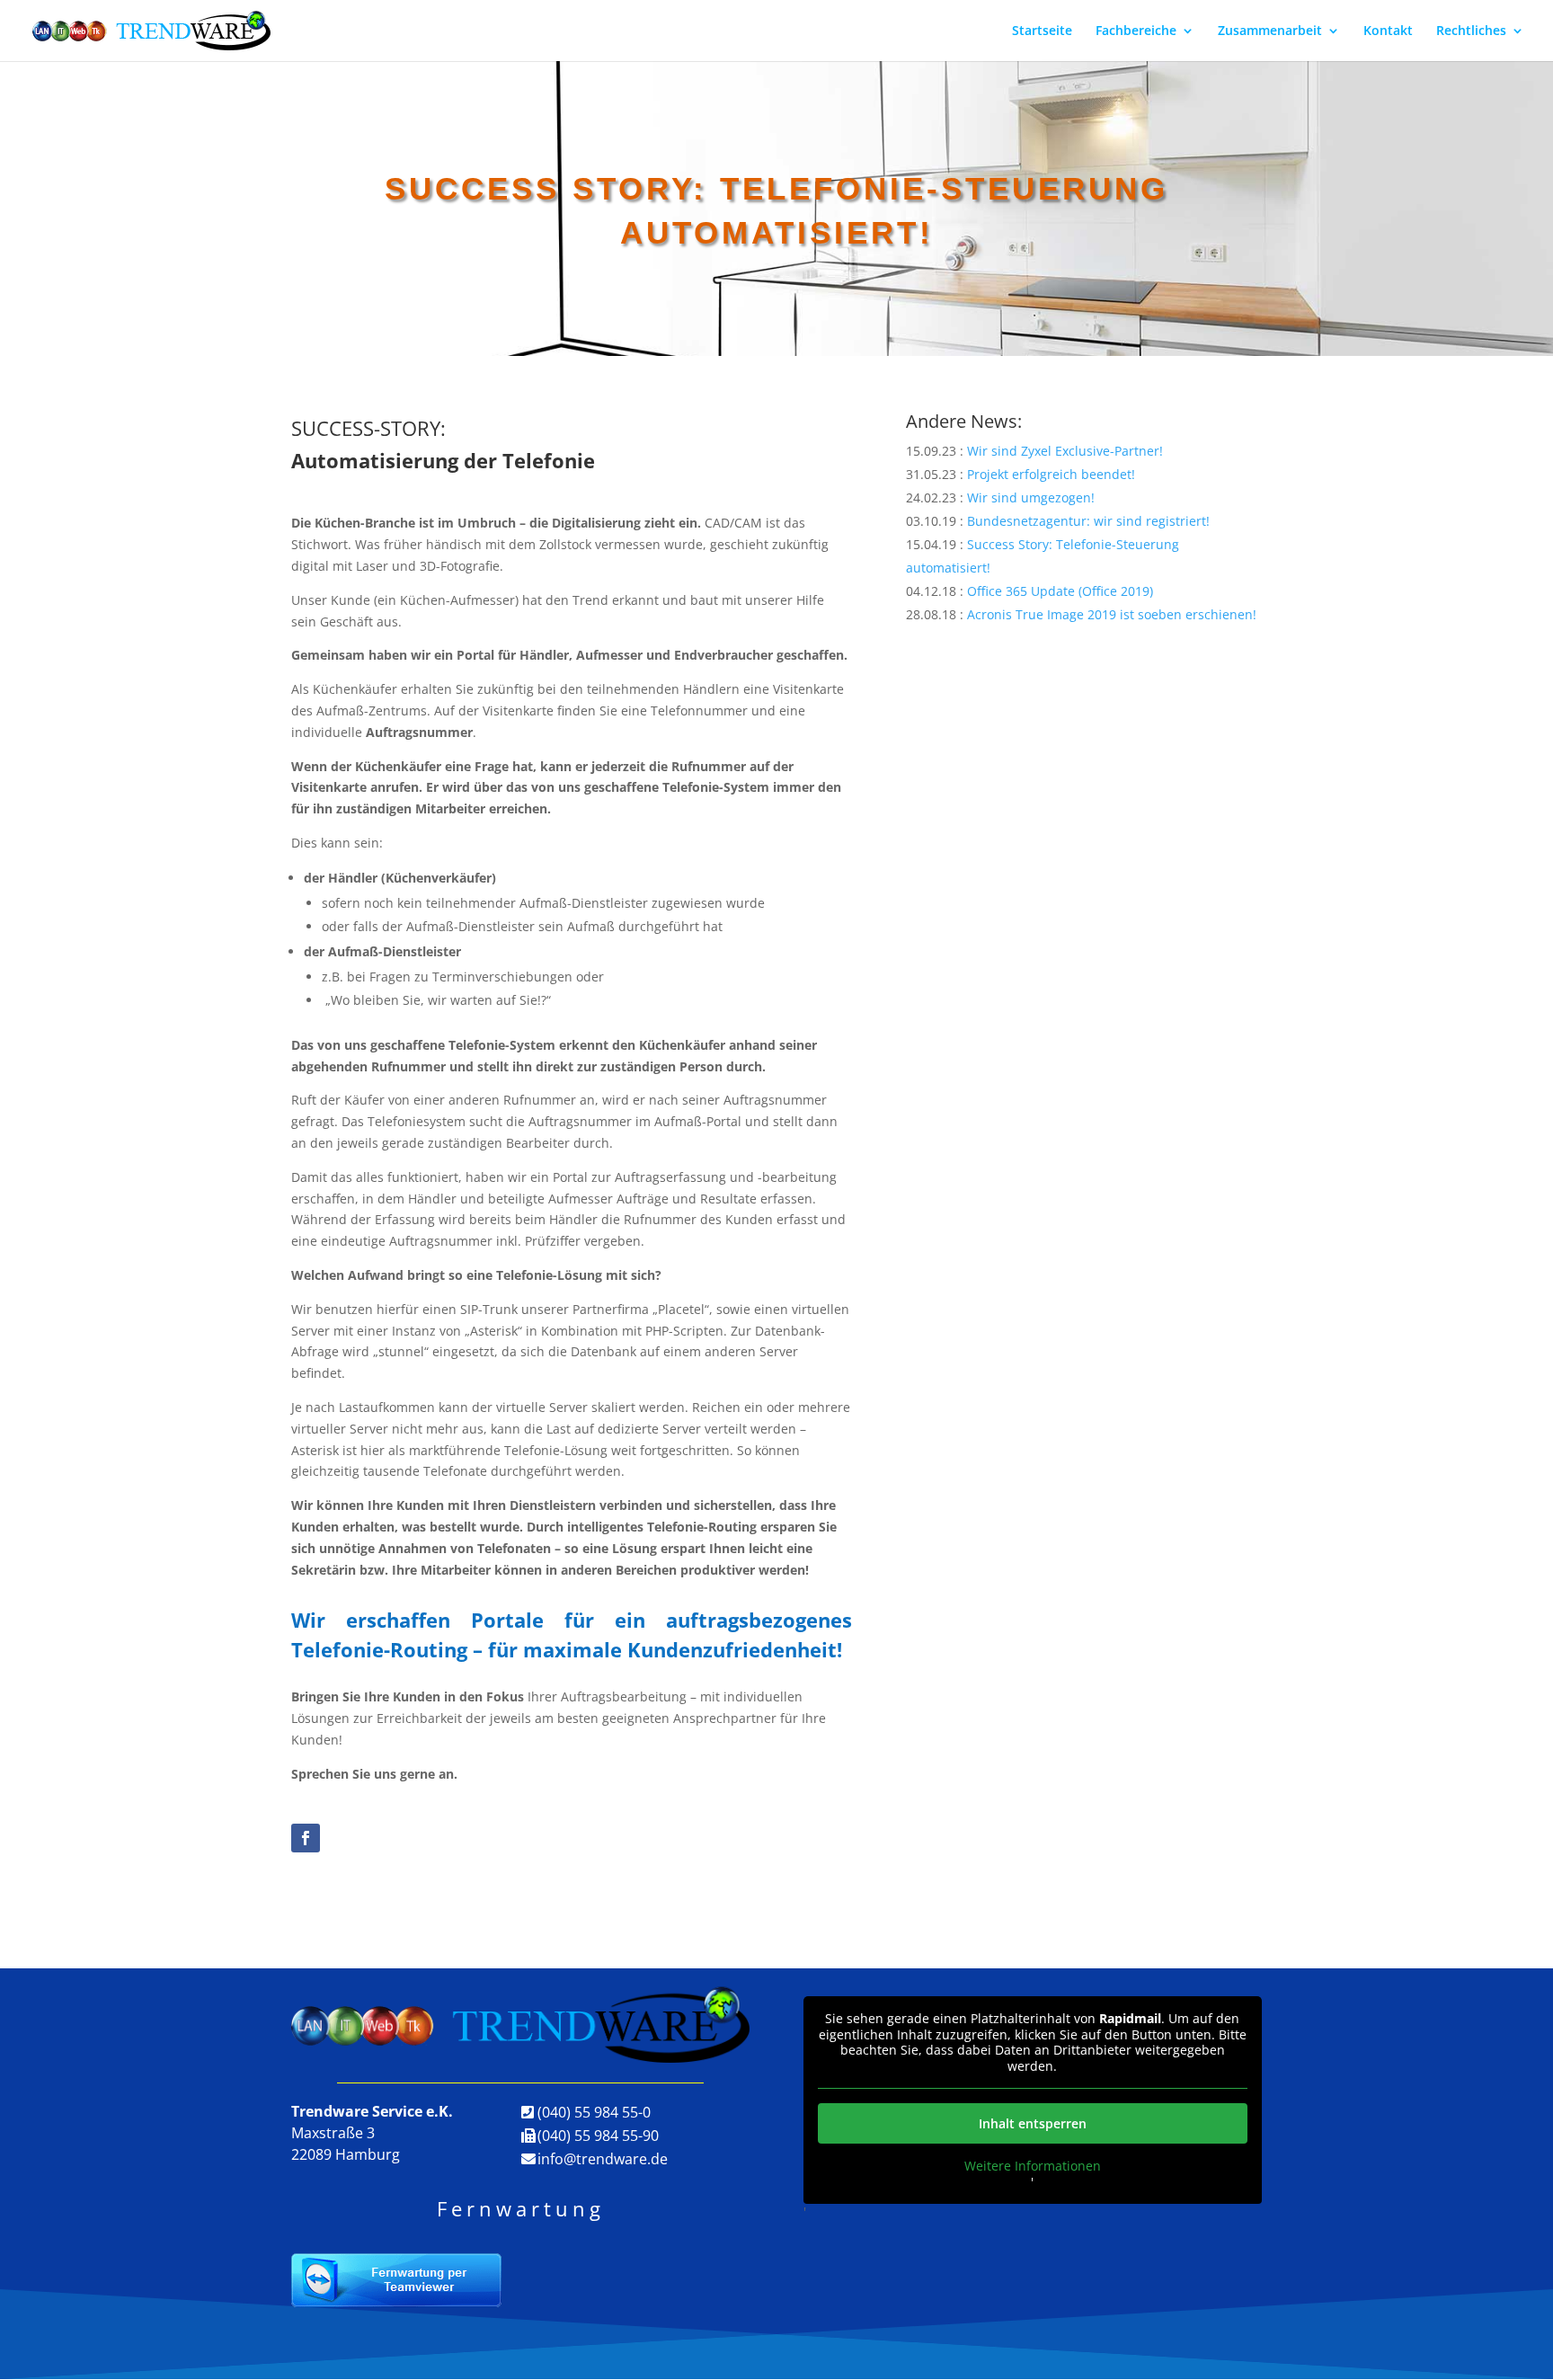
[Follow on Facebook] (306, 1838)
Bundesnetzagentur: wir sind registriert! (1088, 521)
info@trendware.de (603, 2159)
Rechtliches (1471, 31)
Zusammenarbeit (1270, 31)
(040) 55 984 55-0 (594, 2112)
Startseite (1042, 31)
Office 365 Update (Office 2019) (1060, 591)
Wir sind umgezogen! (1031, 497)
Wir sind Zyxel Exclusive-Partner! (1065, 451)
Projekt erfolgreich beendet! (1051, 474)
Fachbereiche (1136, 31)
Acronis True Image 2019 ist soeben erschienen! (1112, 614)
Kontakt (1388, 31)
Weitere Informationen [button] (1033, 2166)
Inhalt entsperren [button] (1033, 2123)
